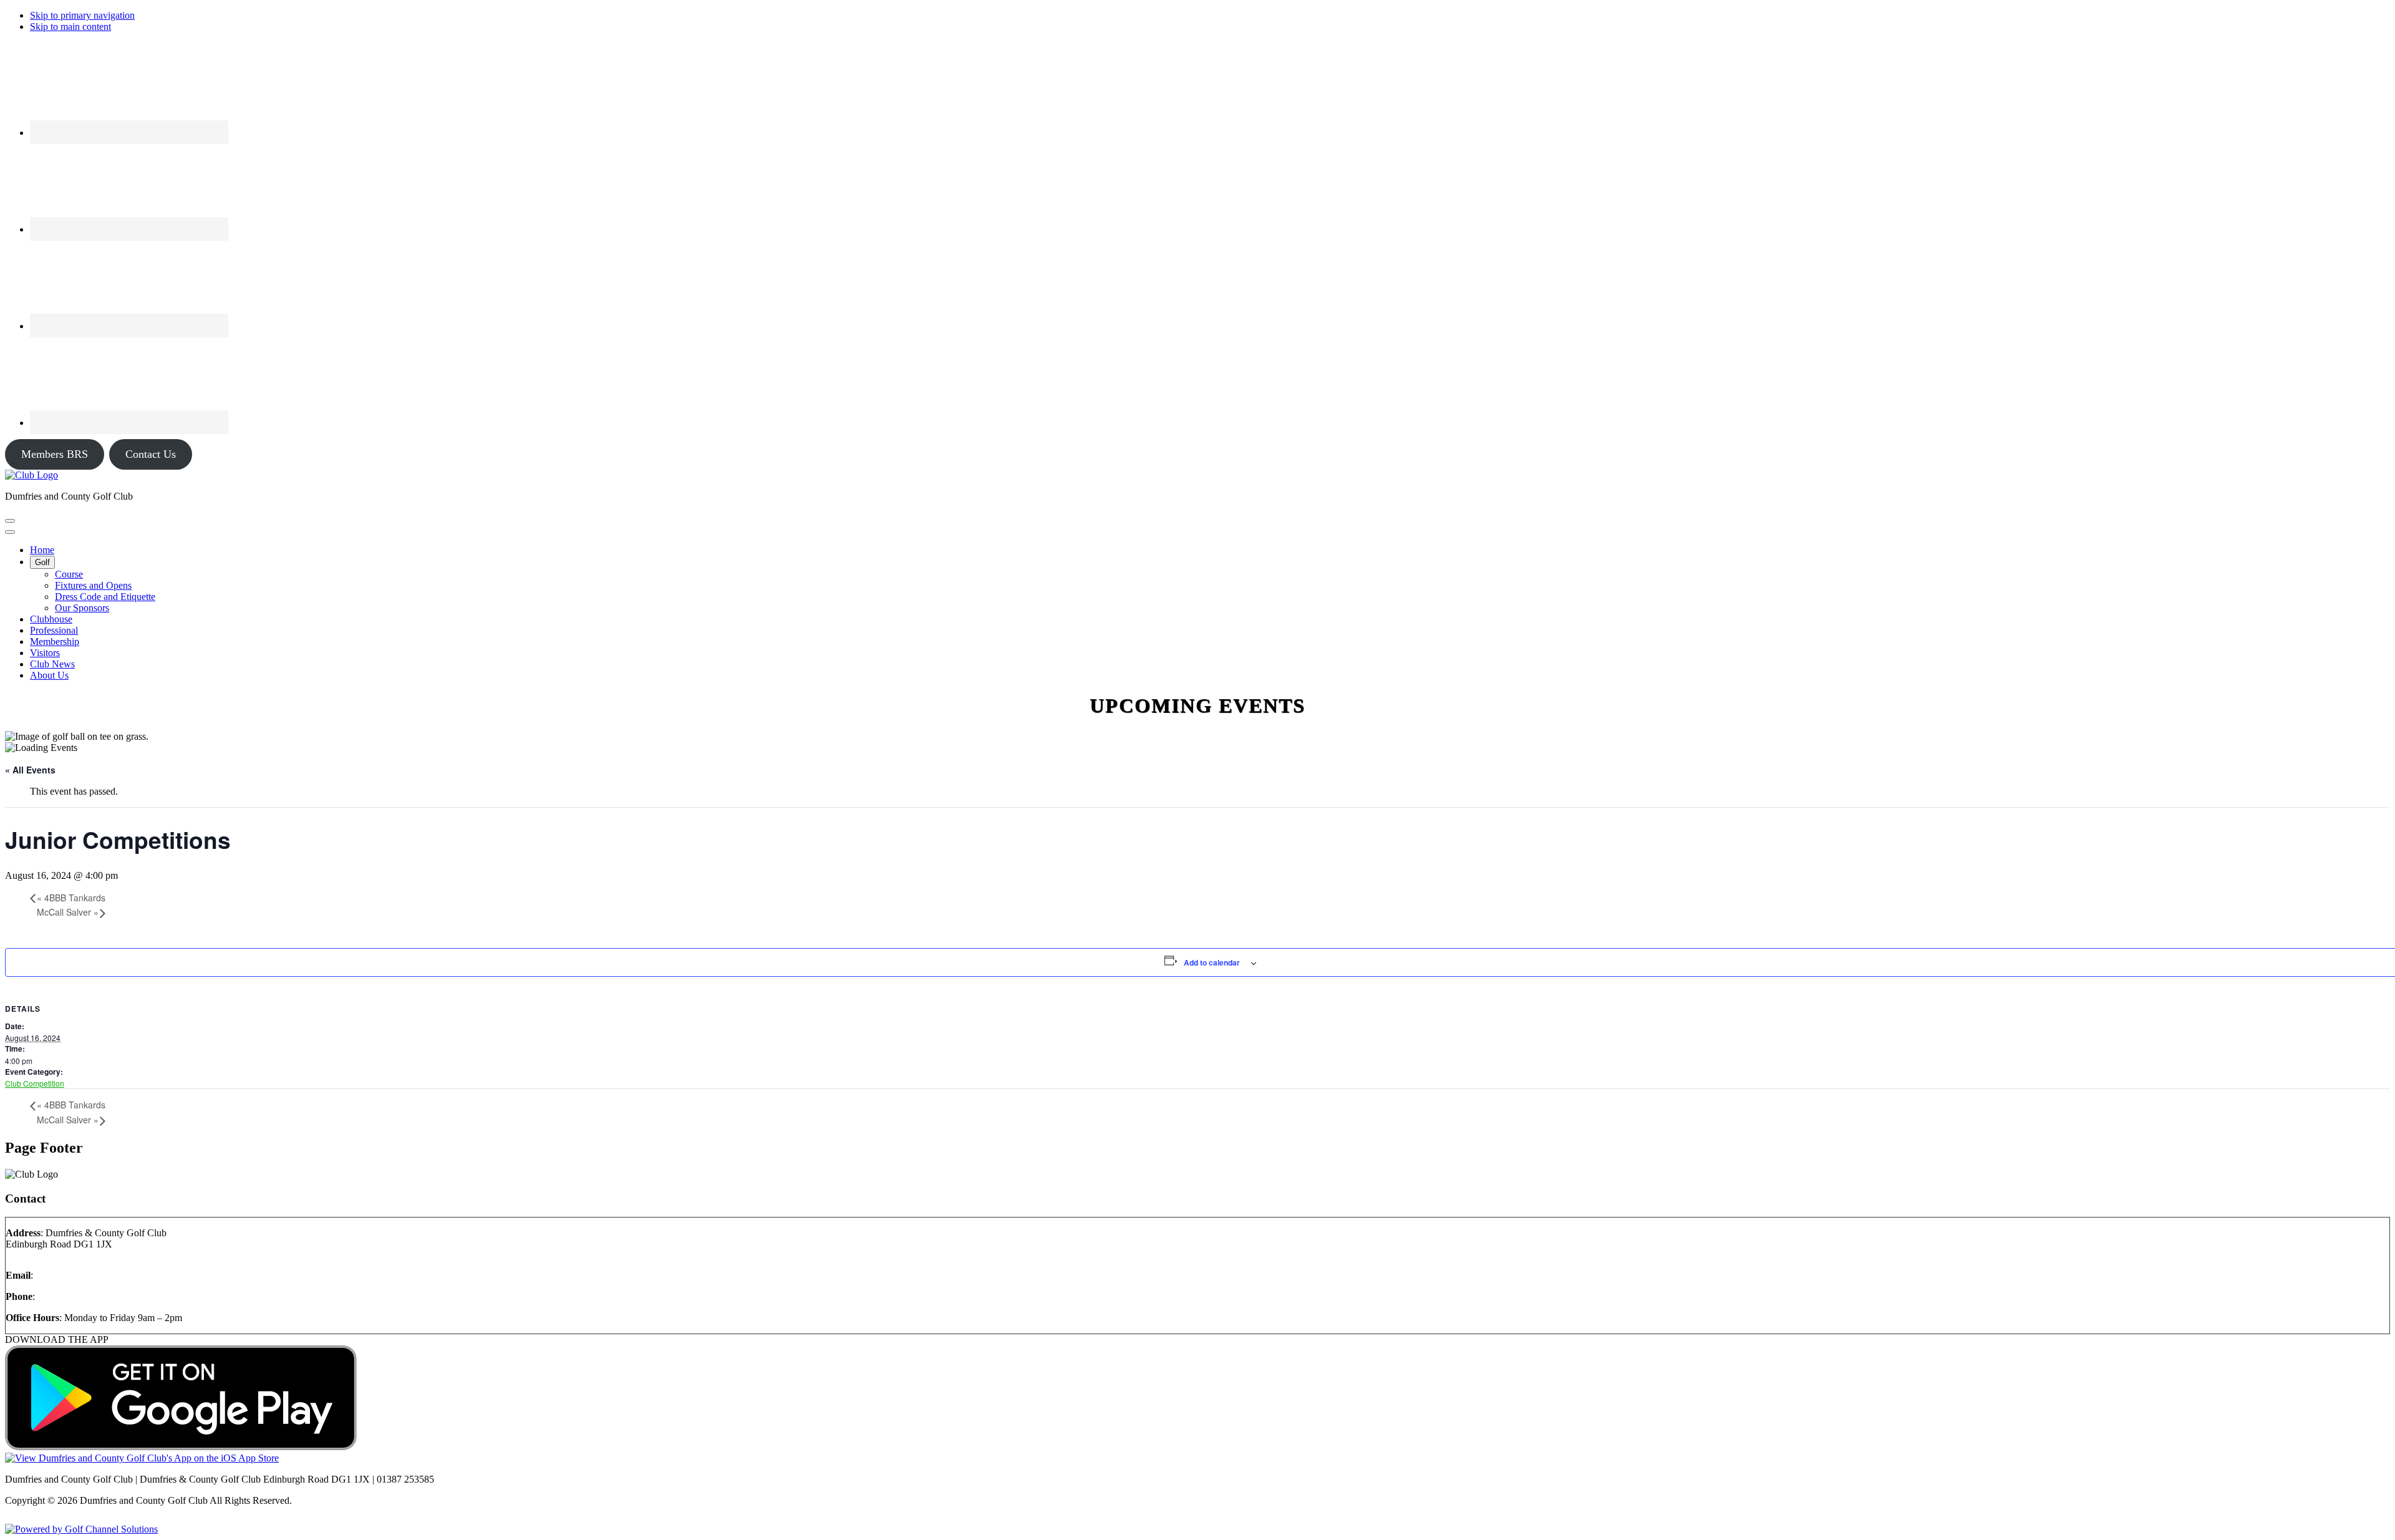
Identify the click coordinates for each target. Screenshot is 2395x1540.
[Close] (10, 532)
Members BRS (55, 454)
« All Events (30, 770)
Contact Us (151, 454)
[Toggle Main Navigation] (10, 521)
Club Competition (35, 1083)
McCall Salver (68, 912)
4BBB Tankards (71, 898)
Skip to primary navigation (82, 15)
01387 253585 (66, 1296)
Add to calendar (1212, 962)
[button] (42, 562)
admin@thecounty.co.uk (84, 1275)
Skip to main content (70, 27)
